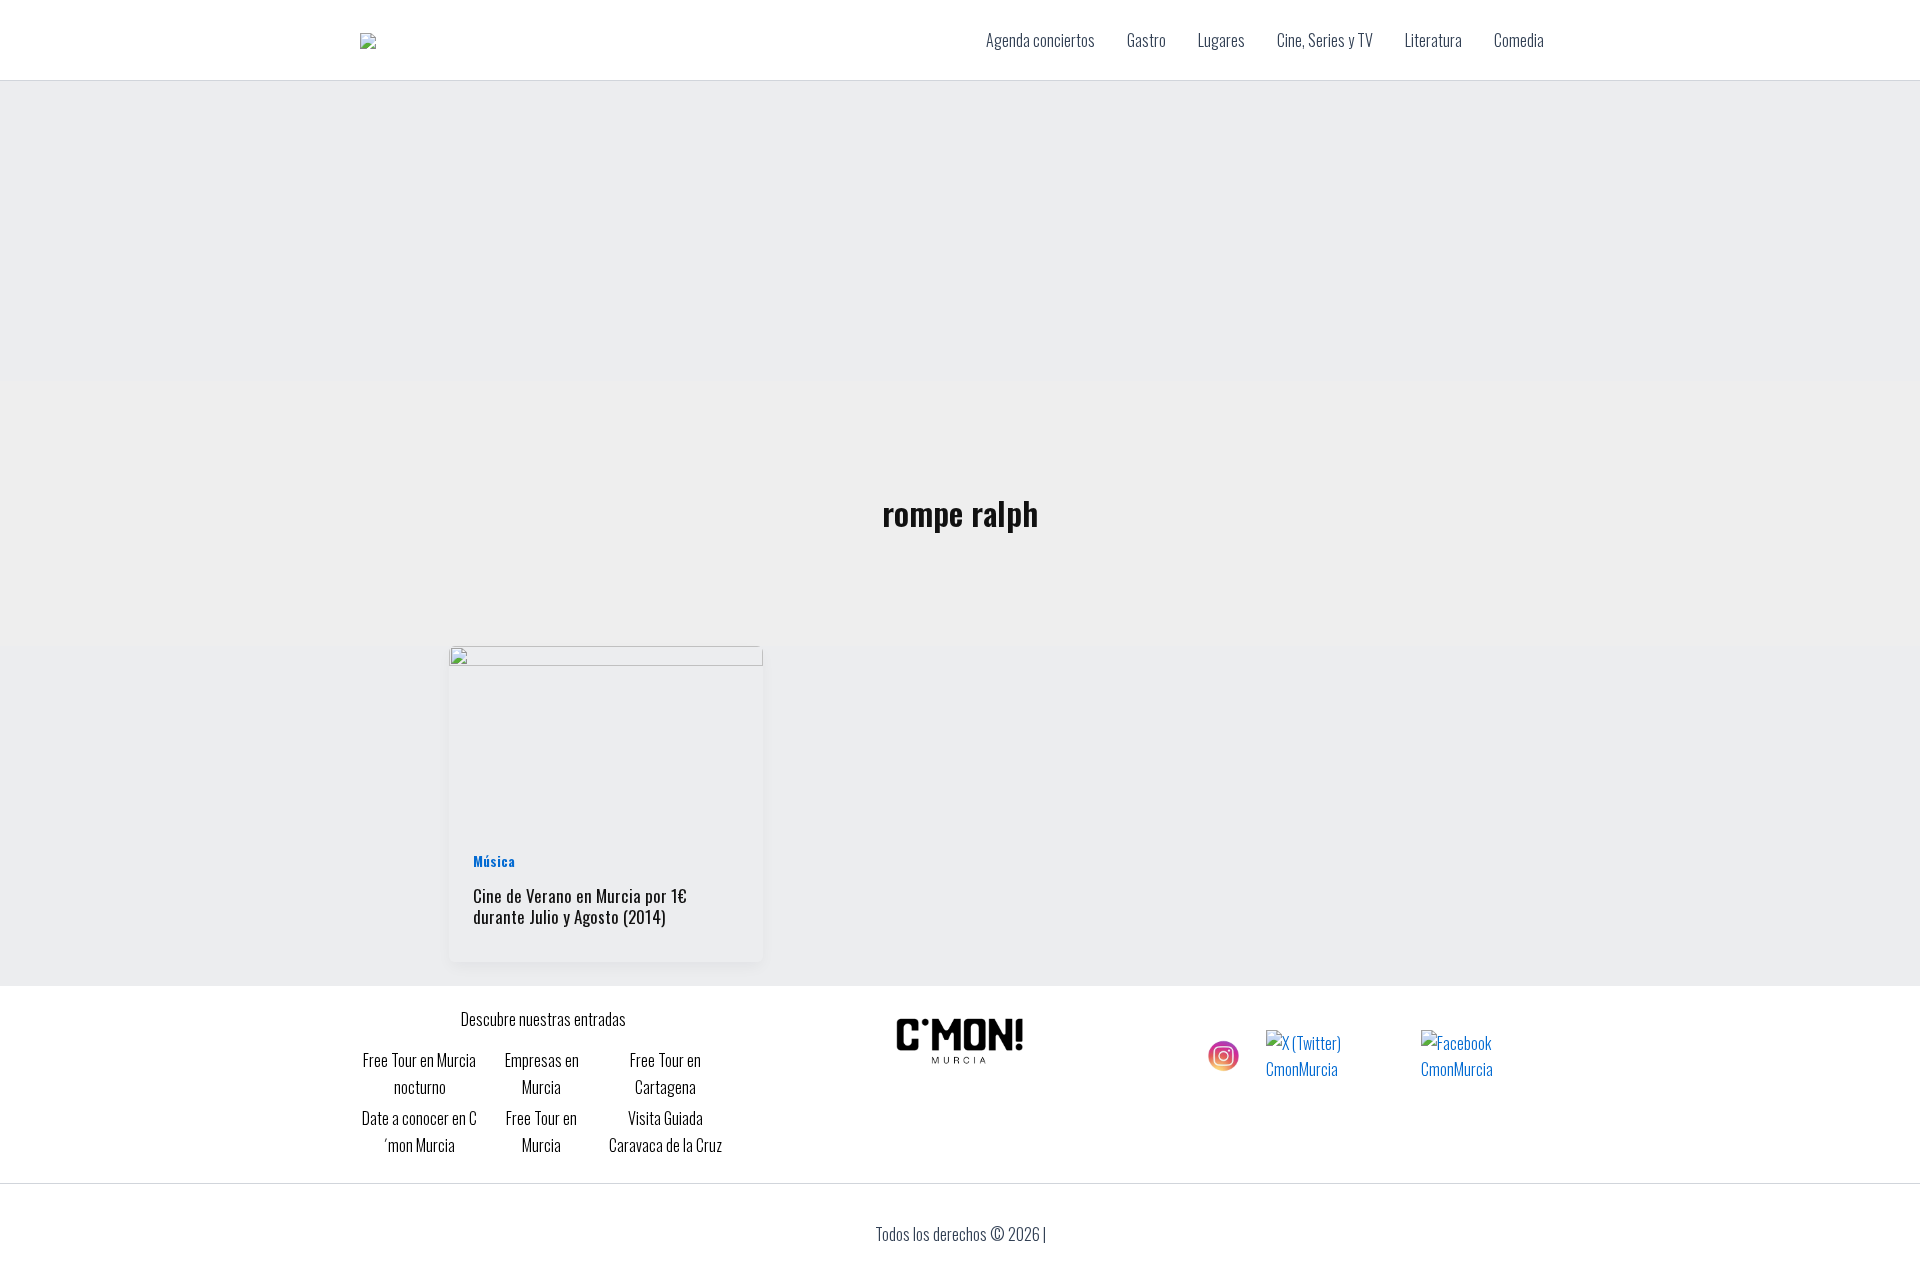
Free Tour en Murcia (541, 1131)
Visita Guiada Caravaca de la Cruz (665, 1131)
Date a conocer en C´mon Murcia (419, 1131)
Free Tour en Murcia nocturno (419, 1073)
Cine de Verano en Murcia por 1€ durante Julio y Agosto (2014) (580, 906)
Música (494, 860)
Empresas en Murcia (542, 1073)
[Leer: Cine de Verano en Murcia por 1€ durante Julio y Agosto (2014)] (606, 732)
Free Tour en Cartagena (665, 1073)
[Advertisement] (960, 231)
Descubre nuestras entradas (543, 1019)
